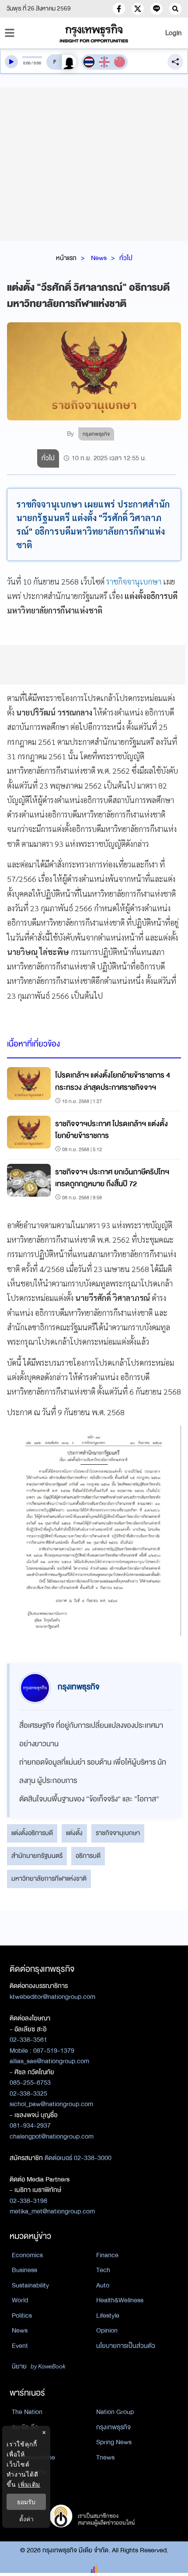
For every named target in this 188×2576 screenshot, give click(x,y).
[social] (119, 9)
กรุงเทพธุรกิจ (113, 2427)
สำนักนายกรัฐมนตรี (37, 1856)
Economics (27, 2255)
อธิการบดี (88, 1856)
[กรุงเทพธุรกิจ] (94, 33)
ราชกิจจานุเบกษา (134, 581)
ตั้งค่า (26, 2519)
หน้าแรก (66, 258)
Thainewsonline (33, 2457)
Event (20, 2346)
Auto (103, 2285)
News (99, 258)
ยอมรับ (26, 2502)
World (20, 2300)
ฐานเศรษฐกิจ (29, 2472)
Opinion (107, 2330)
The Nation (27, 2412)
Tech (103, 2270)
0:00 (27, 63)
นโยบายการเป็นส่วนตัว (126, 2346)
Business (24, 2270)
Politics (22, 2315)
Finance (107, 2255)
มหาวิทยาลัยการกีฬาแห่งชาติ (49, 1878)
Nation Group (115, 2412)
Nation (21, 2442)
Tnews (105, 2457)
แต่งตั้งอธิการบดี (32, 1833)
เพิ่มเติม (29, 2484)
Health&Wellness (120, 2300)
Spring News (114, 2442)
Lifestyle (108, 2315)
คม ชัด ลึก (25, 2427)
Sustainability (30, 2285)
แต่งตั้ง (74, 1833)
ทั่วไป (126, 258)
